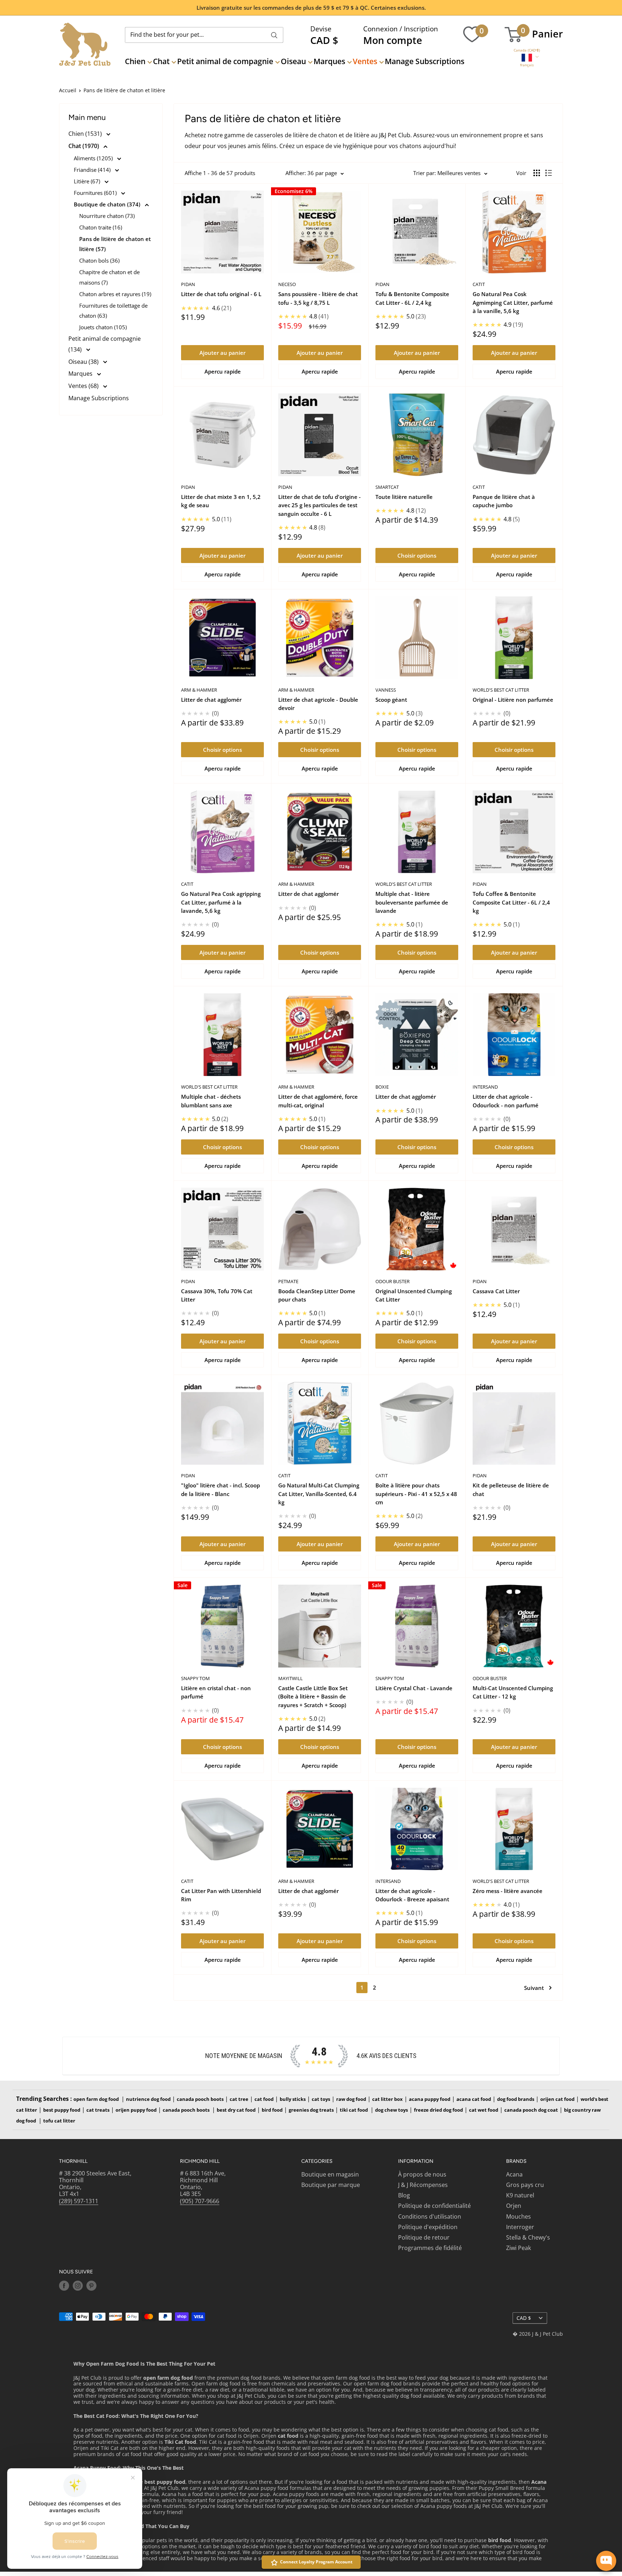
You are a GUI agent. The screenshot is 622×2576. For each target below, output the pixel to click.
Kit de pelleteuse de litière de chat (511, 1489)
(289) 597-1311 (79, 2201)
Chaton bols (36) (99, 260)
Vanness (386, 690)
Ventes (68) (84, 386)
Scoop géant (391, 700)
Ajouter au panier (222, 353)
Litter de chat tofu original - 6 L (221, 294)
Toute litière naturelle (404, 497)
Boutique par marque (331, 2185)
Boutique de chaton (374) (108, 204)
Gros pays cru (525, 2185)
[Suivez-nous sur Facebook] (64, 2286)
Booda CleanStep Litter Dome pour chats (317, 1295)
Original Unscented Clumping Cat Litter (414, 1295)
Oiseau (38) (84, 362)
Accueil (68, 90)
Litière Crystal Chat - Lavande (414, 1688)
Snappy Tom (195, 1678)
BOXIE (382, 1087)
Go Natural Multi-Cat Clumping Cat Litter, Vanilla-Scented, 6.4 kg (319, 1494)
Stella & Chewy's (528, 2237)
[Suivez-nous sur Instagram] (78, 2286)
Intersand (485, 1087)
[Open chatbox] (606, 2561)
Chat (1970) (84, 146)
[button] (527, 50)
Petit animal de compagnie (225, 61)
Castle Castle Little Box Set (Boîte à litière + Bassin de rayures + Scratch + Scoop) (313, 1697)
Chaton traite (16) (101, 227)
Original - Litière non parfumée (513, 700)
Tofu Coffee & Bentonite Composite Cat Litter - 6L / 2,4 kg (511, 902)
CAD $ (524, 2318)
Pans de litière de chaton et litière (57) (115, 244)
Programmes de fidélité (430, 2248)
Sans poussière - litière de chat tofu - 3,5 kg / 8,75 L (318, 298)
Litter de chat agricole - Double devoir (318, 704)
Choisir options (417, 555)
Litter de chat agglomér (211, 700)
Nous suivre (76, 2272)
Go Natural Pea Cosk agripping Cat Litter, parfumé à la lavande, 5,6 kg (221, 902)
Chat (161, 61)
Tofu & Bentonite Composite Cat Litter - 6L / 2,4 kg (412, 298)
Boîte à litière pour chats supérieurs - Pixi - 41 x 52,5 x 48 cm (416, 1494)
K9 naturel (520, 2195)
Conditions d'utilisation (430, 2216)
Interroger (520, 2227)
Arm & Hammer (199, 690)
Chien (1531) (86, 134)
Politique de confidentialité (434, 2206)
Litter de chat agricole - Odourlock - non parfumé (506, 1101)
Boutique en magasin (330, 2174)
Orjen (514, 2206)
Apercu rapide (223, 371)
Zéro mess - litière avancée (508, 1891)
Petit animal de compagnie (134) (105, 344)
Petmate (288, 1281)
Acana (514, 2174)
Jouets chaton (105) (103, 327)
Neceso (287, 284)
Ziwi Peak (519, 2248)
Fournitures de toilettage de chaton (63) (113, 311)
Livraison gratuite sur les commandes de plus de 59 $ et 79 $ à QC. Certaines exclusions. (311, 8)
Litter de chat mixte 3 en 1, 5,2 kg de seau (221, 501)
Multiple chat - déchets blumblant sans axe (211, 1101)
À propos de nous (422, 2174)
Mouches (519, 2216)
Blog (404, 2195)
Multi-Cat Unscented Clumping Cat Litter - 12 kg (513, 1692)
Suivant (534, 1988)
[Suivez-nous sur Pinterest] (91, 2286)
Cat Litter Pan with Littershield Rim (221, 1895)
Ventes (365, 61)
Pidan (188, 284)
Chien (135, 61)
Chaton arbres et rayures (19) (115, 294)
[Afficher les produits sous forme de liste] (549, 173)
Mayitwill (290, 1678)
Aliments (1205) (94, 158)
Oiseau (293, 61)
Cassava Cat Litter (496, 1291)
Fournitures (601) (96, 193)
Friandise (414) (93, 170)
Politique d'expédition (428, 2227)
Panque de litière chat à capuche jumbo (504, 501)
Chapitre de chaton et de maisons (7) (109, 277)
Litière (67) (88, 181)
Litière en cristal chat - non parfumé (216, 1692)
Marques (329, 61)
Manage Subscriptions (425, 61)
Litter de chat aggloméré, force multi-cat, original (318, 1101)
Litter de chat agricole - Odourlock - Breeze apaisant (412, 1895)
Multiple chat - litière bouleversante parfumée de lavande (412, 902)
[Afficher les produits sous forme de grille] (537, 173)
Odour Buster (393, 1281)
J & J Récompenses (423, 2185)
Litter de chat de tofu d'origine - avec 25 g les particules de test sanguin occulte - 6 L (319, 505)
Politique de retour (424, 2237)
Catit (479, 284)
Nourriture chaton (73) (107, 216)
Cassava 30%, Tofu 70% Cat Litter (217, 1295)
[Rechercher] (274, 35)
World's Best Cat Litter (501, 690)
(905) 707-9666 (200, 2201)
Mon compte (393, 40)
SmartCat (387, 487)
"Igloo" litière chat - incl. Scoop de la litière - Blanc (220, 1489)
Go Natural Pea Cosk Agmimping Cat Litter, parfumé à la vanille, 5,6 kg (513, 302)
